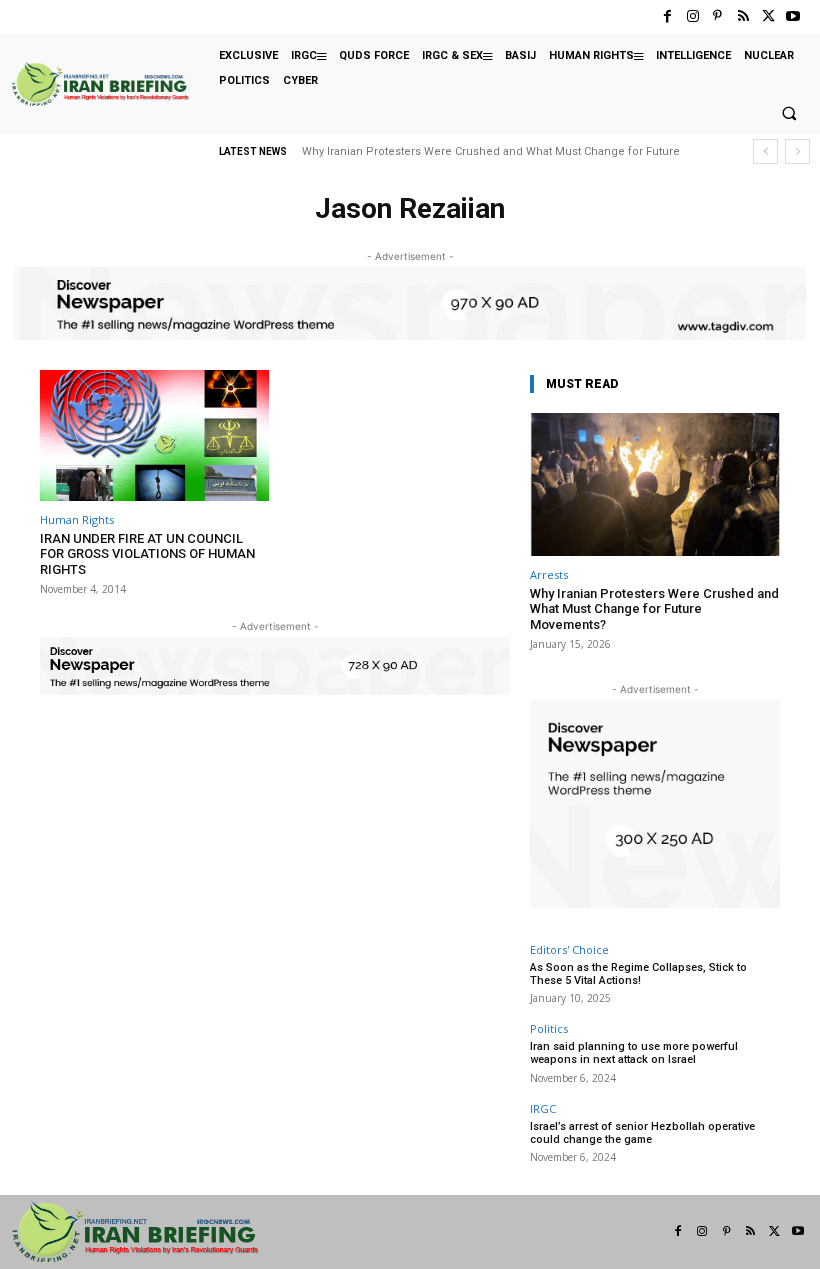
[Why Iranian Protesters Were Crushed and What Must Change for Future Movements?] (655, 484)
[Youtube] (793, 16)
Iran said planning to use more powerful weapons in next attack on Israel (634, 1053)
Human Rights (77, 519)
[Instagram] (692, 16)
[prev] (765, 151)
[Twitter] (768, 16)
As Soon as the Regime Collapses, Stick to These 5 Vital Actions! (638, 974)
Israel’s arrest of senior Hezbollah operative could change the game (642, 1133)
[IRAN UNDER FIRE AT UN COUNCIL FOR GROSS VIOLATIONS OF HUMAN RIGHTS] (154, 435)
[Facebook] (667, 16)
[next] (797, 151)
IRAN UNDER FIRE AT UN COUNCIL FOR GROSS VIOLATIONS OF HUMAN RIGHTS (147, 554)
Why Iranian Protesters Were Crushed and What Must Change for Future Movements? (654, 609)
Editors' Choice (569, 949)
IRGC (543, 1108)
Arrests (549, 574)
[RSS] (742, 16)
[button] (789, 114)
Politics (549, 1028)
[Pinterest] (717, 16)
